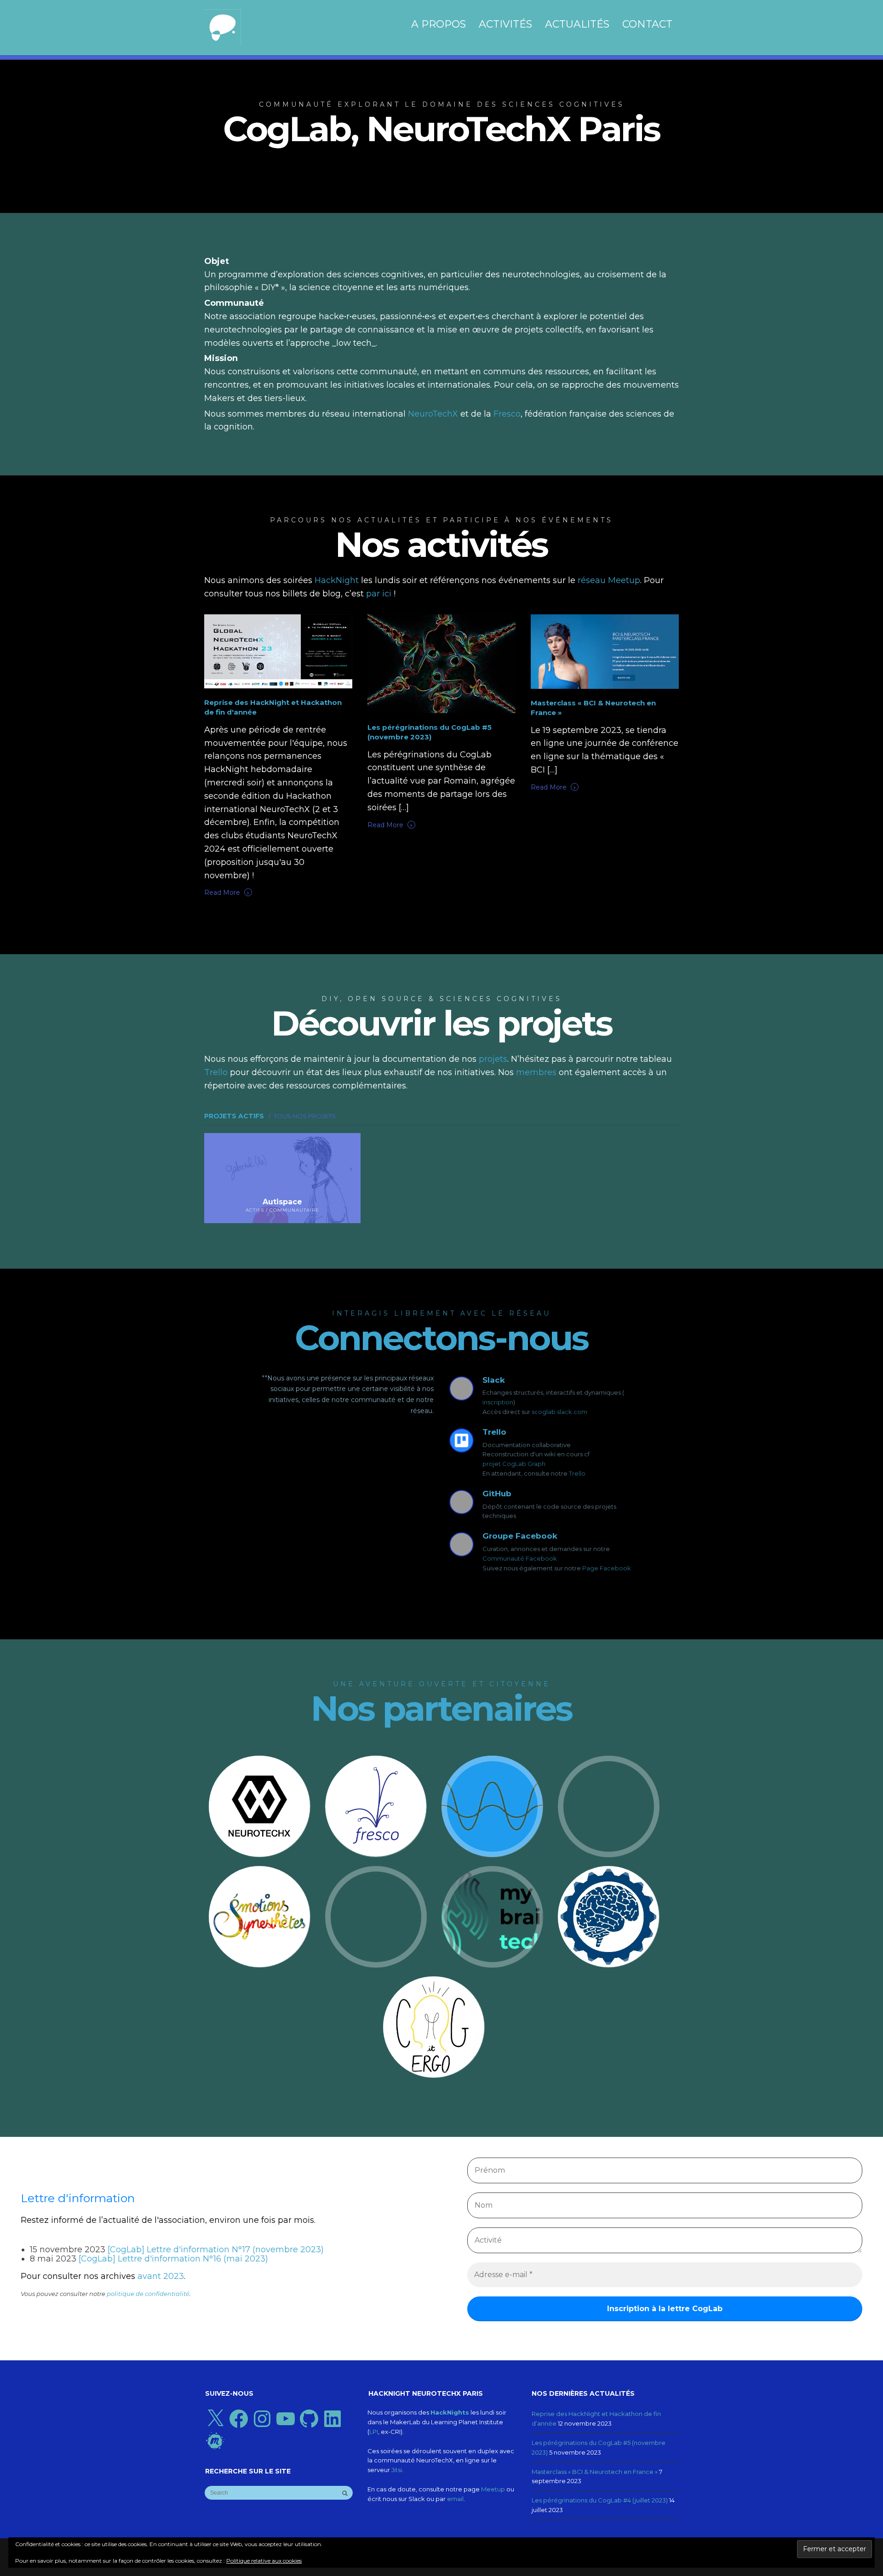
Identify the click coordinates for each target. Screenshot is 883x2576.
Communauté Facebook (520, 1558)
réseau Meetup (609, 580)
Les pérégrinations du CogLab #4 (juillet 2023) (600, 2500)
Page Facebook (607, 1568)
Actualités (577, 24)
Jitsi (397, 2470)
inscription (498, 1402)
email (455, 2499)
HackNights (450, 2412)
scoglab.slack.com (559, 1412)
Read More (227, 892)
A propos (439, 24)
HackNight (337, 580)
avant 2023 (161, 2276)
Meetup (493, 2489)
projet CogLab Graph (514, 1464)
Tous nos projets (307, 1115)
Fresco (507, 414)
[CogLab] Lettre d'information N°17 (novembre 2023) (216, 2250)
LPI (374, 2432)
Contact (647, 24)
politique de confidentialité (148, 2294)
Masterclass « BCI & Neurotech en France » (595, 2472)
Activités (505, 24)
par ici (379, 594)
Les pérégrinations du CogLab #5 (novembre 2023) (599, 2447)
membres (536, 1072)
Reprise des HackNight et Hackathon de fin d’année (596, 2419)
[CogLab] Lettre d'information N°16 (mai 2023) (173, 2259)
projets (493, 1059)
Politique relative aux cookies (264, 2561)
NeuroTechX (433, 414)
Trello (216, 1072)
